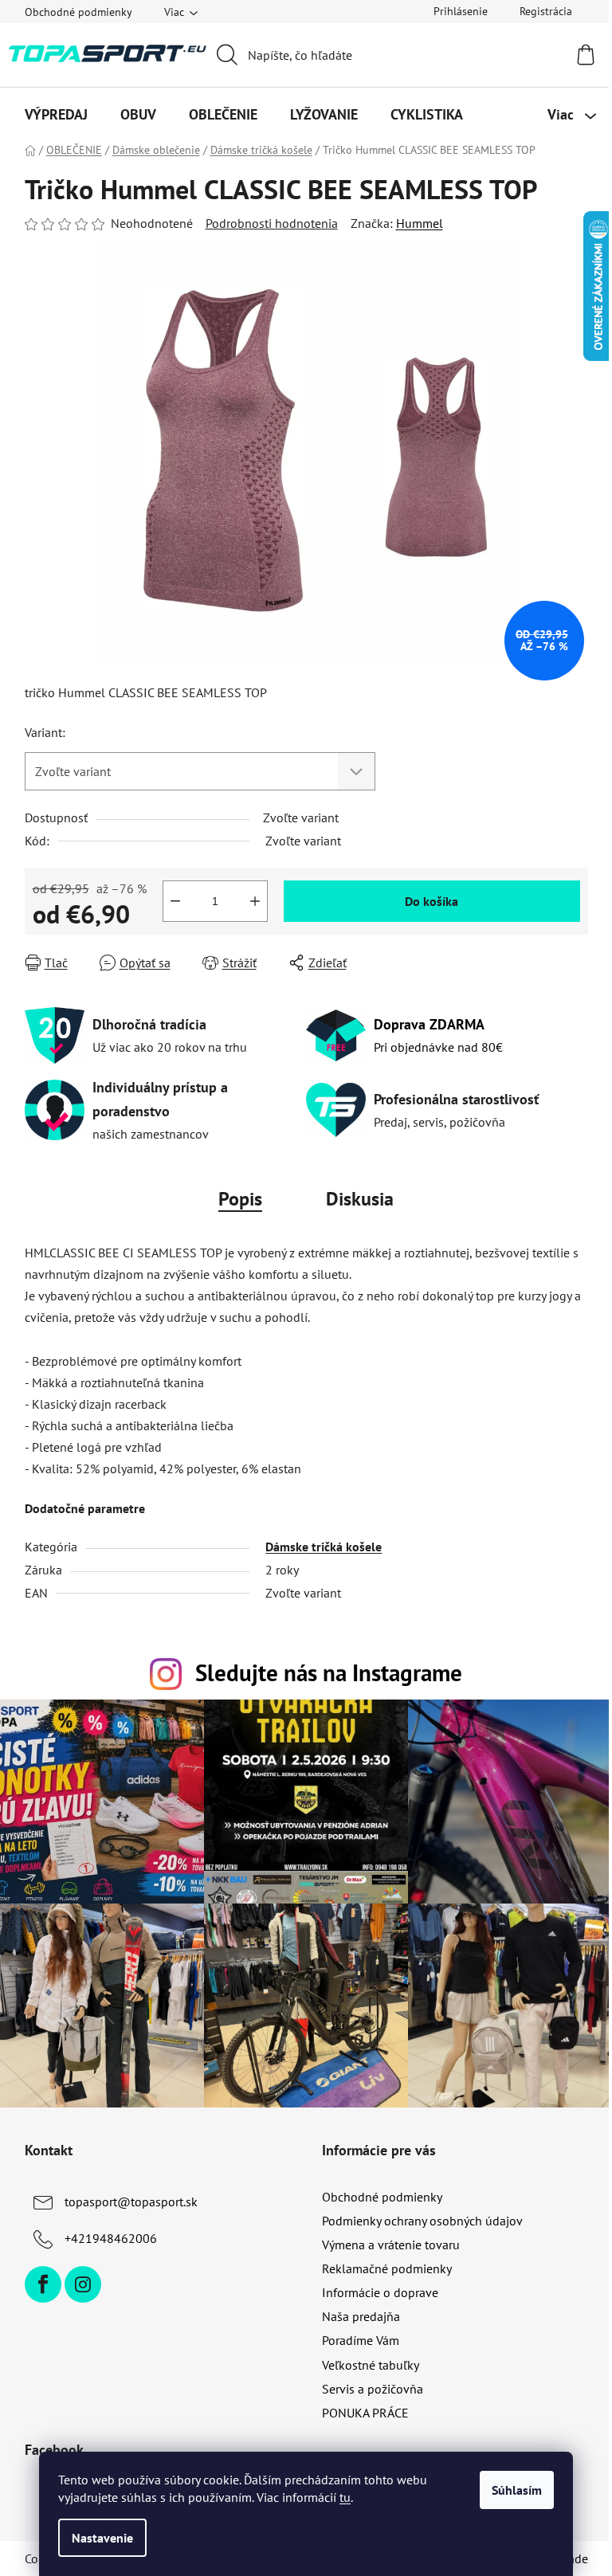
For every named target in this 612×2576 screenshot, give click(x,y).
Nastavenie (102, 2538)
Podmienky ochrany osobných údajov (422, 2221)
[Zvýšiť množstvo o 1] (255, 901)
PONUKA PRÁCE (365, 2413)
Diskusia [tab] (360, 1199)
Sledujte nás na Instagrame (329, 1673)
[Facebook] (43, 2284)
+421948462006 (111, 2238)
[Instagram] (83, 2284)
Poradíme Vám (361, 2340)
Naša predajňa (361, 2316)
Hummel (420, 223)
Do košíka (432, 901)
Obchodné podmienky (78, 12)
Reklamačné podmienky (387, 2268)
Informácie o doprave (380, 2292)
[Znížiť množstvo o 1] (175, 901)
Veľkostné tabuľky (371, 2365)
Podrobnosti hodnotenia (272, 223)
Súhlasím (517, 2490)
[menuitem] (56, 115)
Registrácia (546, 11)
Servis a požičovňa (373, 2389)
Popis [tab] (240, 1199)
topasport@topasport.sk (131, 2202)
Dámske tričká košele (324, 1547)
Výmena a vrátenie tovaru (391, 2245)
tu (345, 2497)
